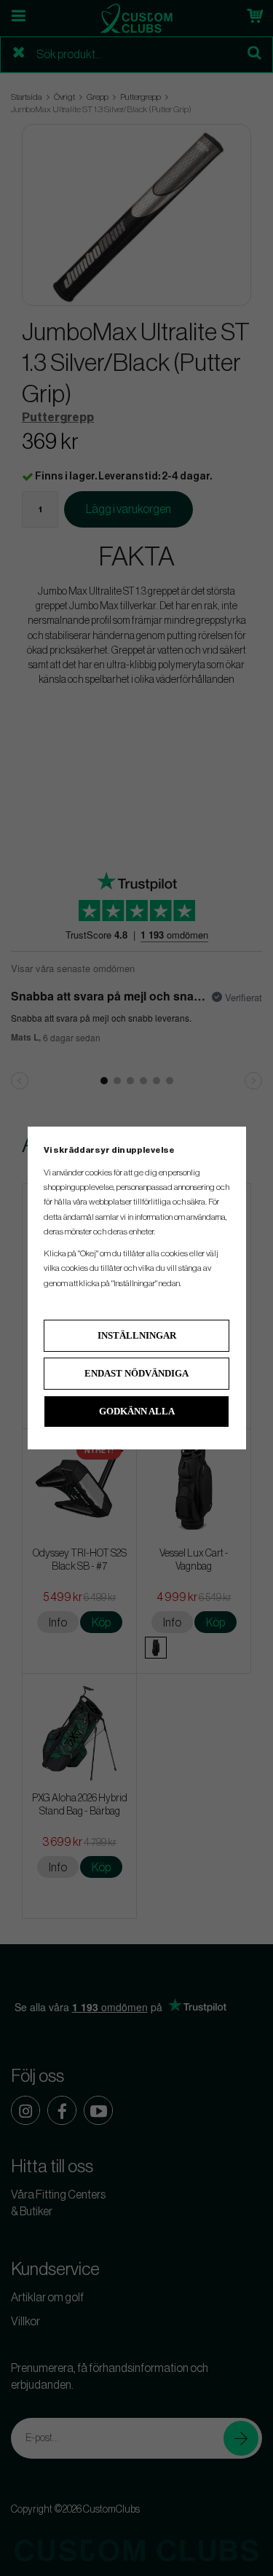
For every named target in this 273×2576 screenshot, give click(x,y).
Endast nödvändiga (136, 1373)
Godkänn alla (137, 1411)
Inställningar (137, 1335)
